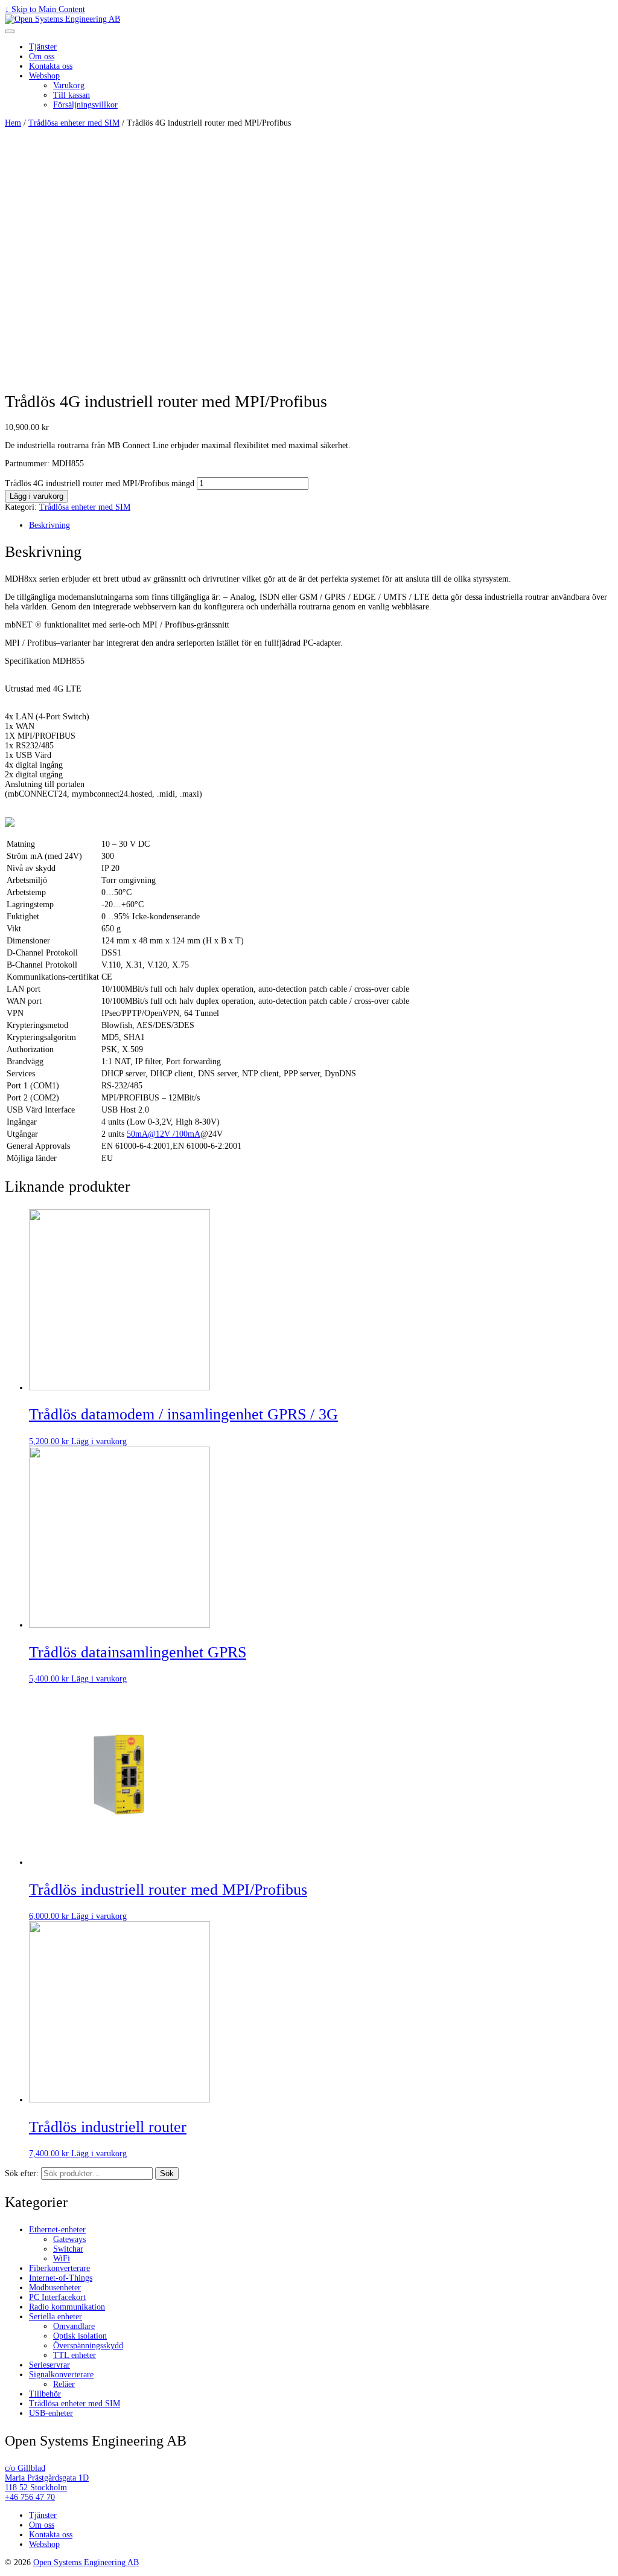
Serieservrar (49, 2365)
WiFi (62, 2259)
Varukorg (69, 85)
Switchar (68, 2249)
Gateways (69, 2239)
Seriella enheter (56, 2317)
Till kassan (72, 95)
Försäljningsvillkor (85, 105)
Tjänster (43, 47)
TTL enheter (75, 2355)
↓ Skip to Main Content (45, 9)
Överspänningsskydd (88, 2346)
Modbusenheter (55, 2288)
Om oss (42, 56)
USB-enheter (51, 2413)
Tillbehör (45, 2394)
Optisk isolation (80, 2336)
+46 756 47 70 (30, 2497)
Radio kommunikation (67, 2307)
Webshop (44, 76)
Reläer (64, 2384)
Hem (13, 123)
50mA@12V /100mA (164, 1134)
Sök (167, 2173)
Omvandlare (74, 2326)
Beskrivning (49, 525)
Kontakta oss (51, 66)
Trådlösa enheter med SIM (74, 123)
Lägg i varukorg (37, 496)
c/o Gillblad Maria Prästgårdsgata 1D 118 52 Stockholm (47, 2478)
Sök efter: (22, 2173)
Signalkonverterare (61, 2375)
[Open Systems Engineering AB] (62, 19)
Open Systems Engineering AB (86, 2562)
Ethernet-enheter (57, 2230)
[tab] (321, 525)
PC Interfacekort (57, 2297)
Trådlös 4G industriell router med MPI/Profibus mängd (100, 483)
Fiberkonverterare (59, 2268)
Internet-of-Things (61, 2278)
